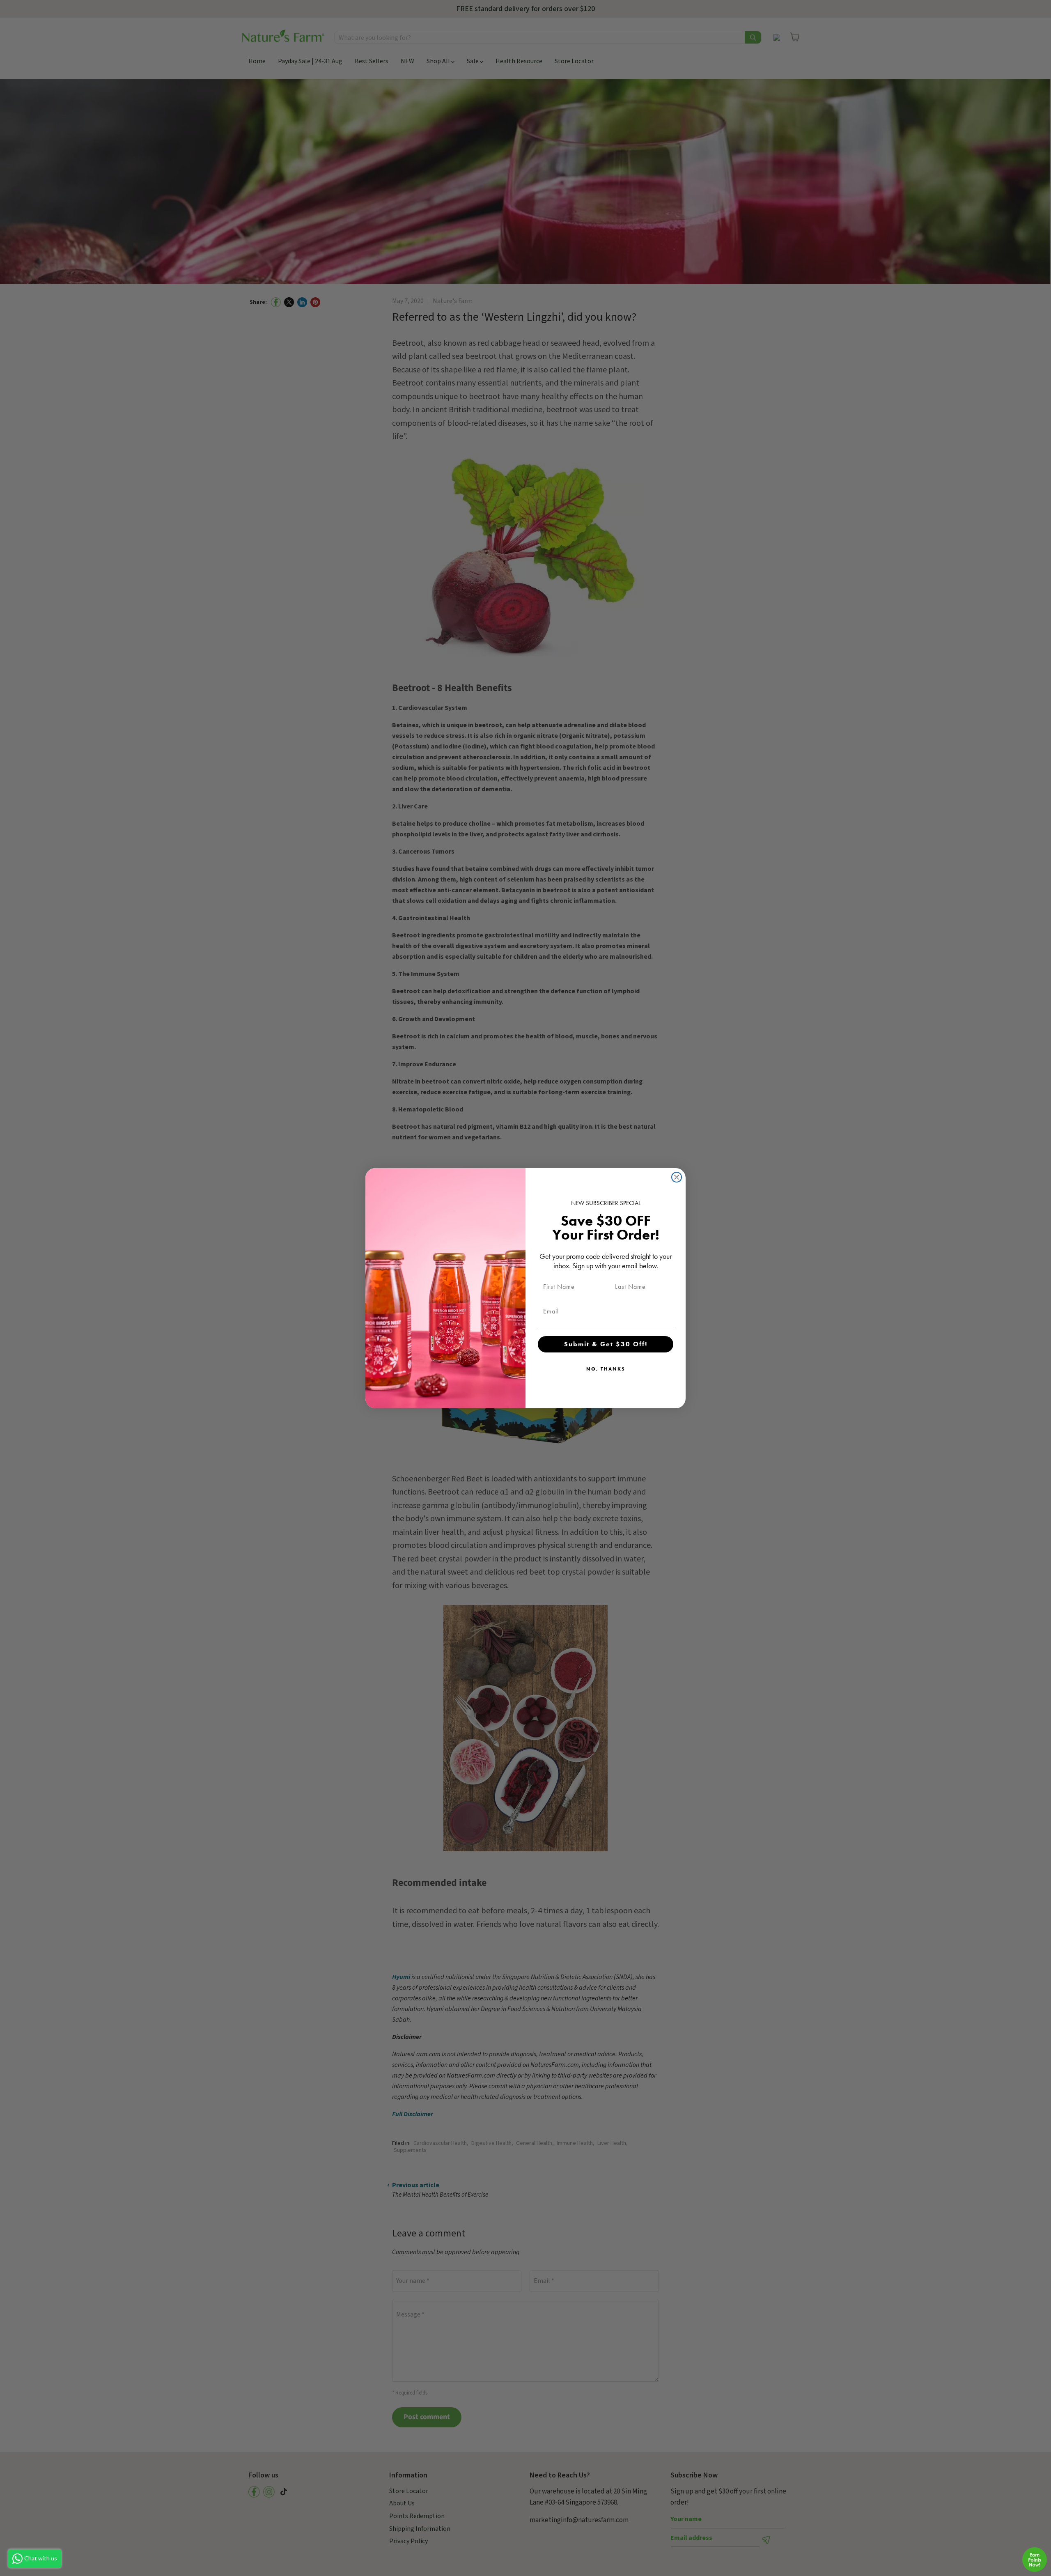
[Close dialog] (677, 1177)
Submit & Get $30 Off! (606, 1344)
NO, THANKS (606, 1369)
